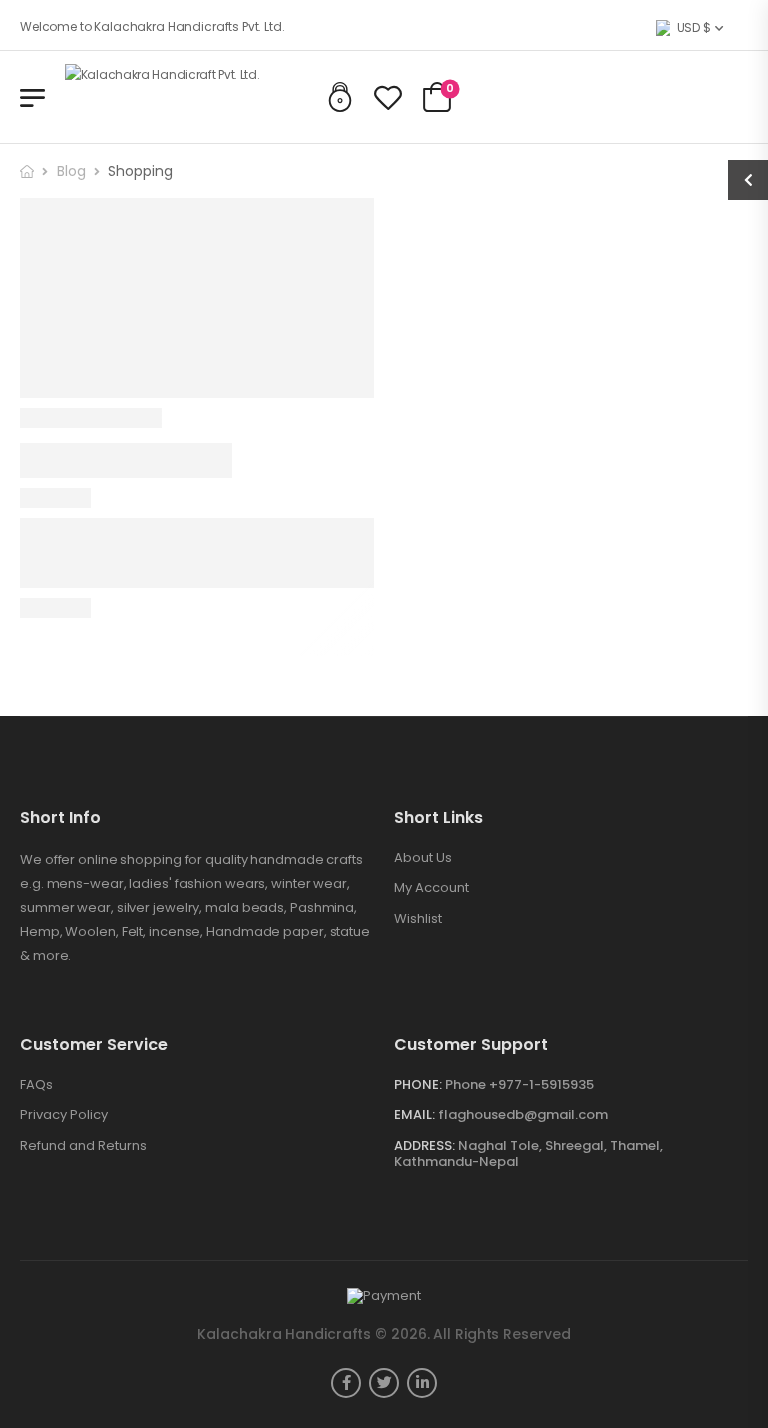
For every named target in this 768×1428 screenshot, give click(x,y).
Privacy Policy (64, 1115)
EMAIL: (414, 1114)
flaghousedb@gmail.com (523, 1114)
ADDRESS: (424, 1145)
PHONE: (418, 1084)
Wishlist (418, 919)
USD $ (694, 27)
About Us (423, 858)
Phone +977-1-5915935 (519, 1084)
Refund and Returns (83, 1146)
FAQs (36, 1085)
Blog (71, 171)
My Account (431, 888)
